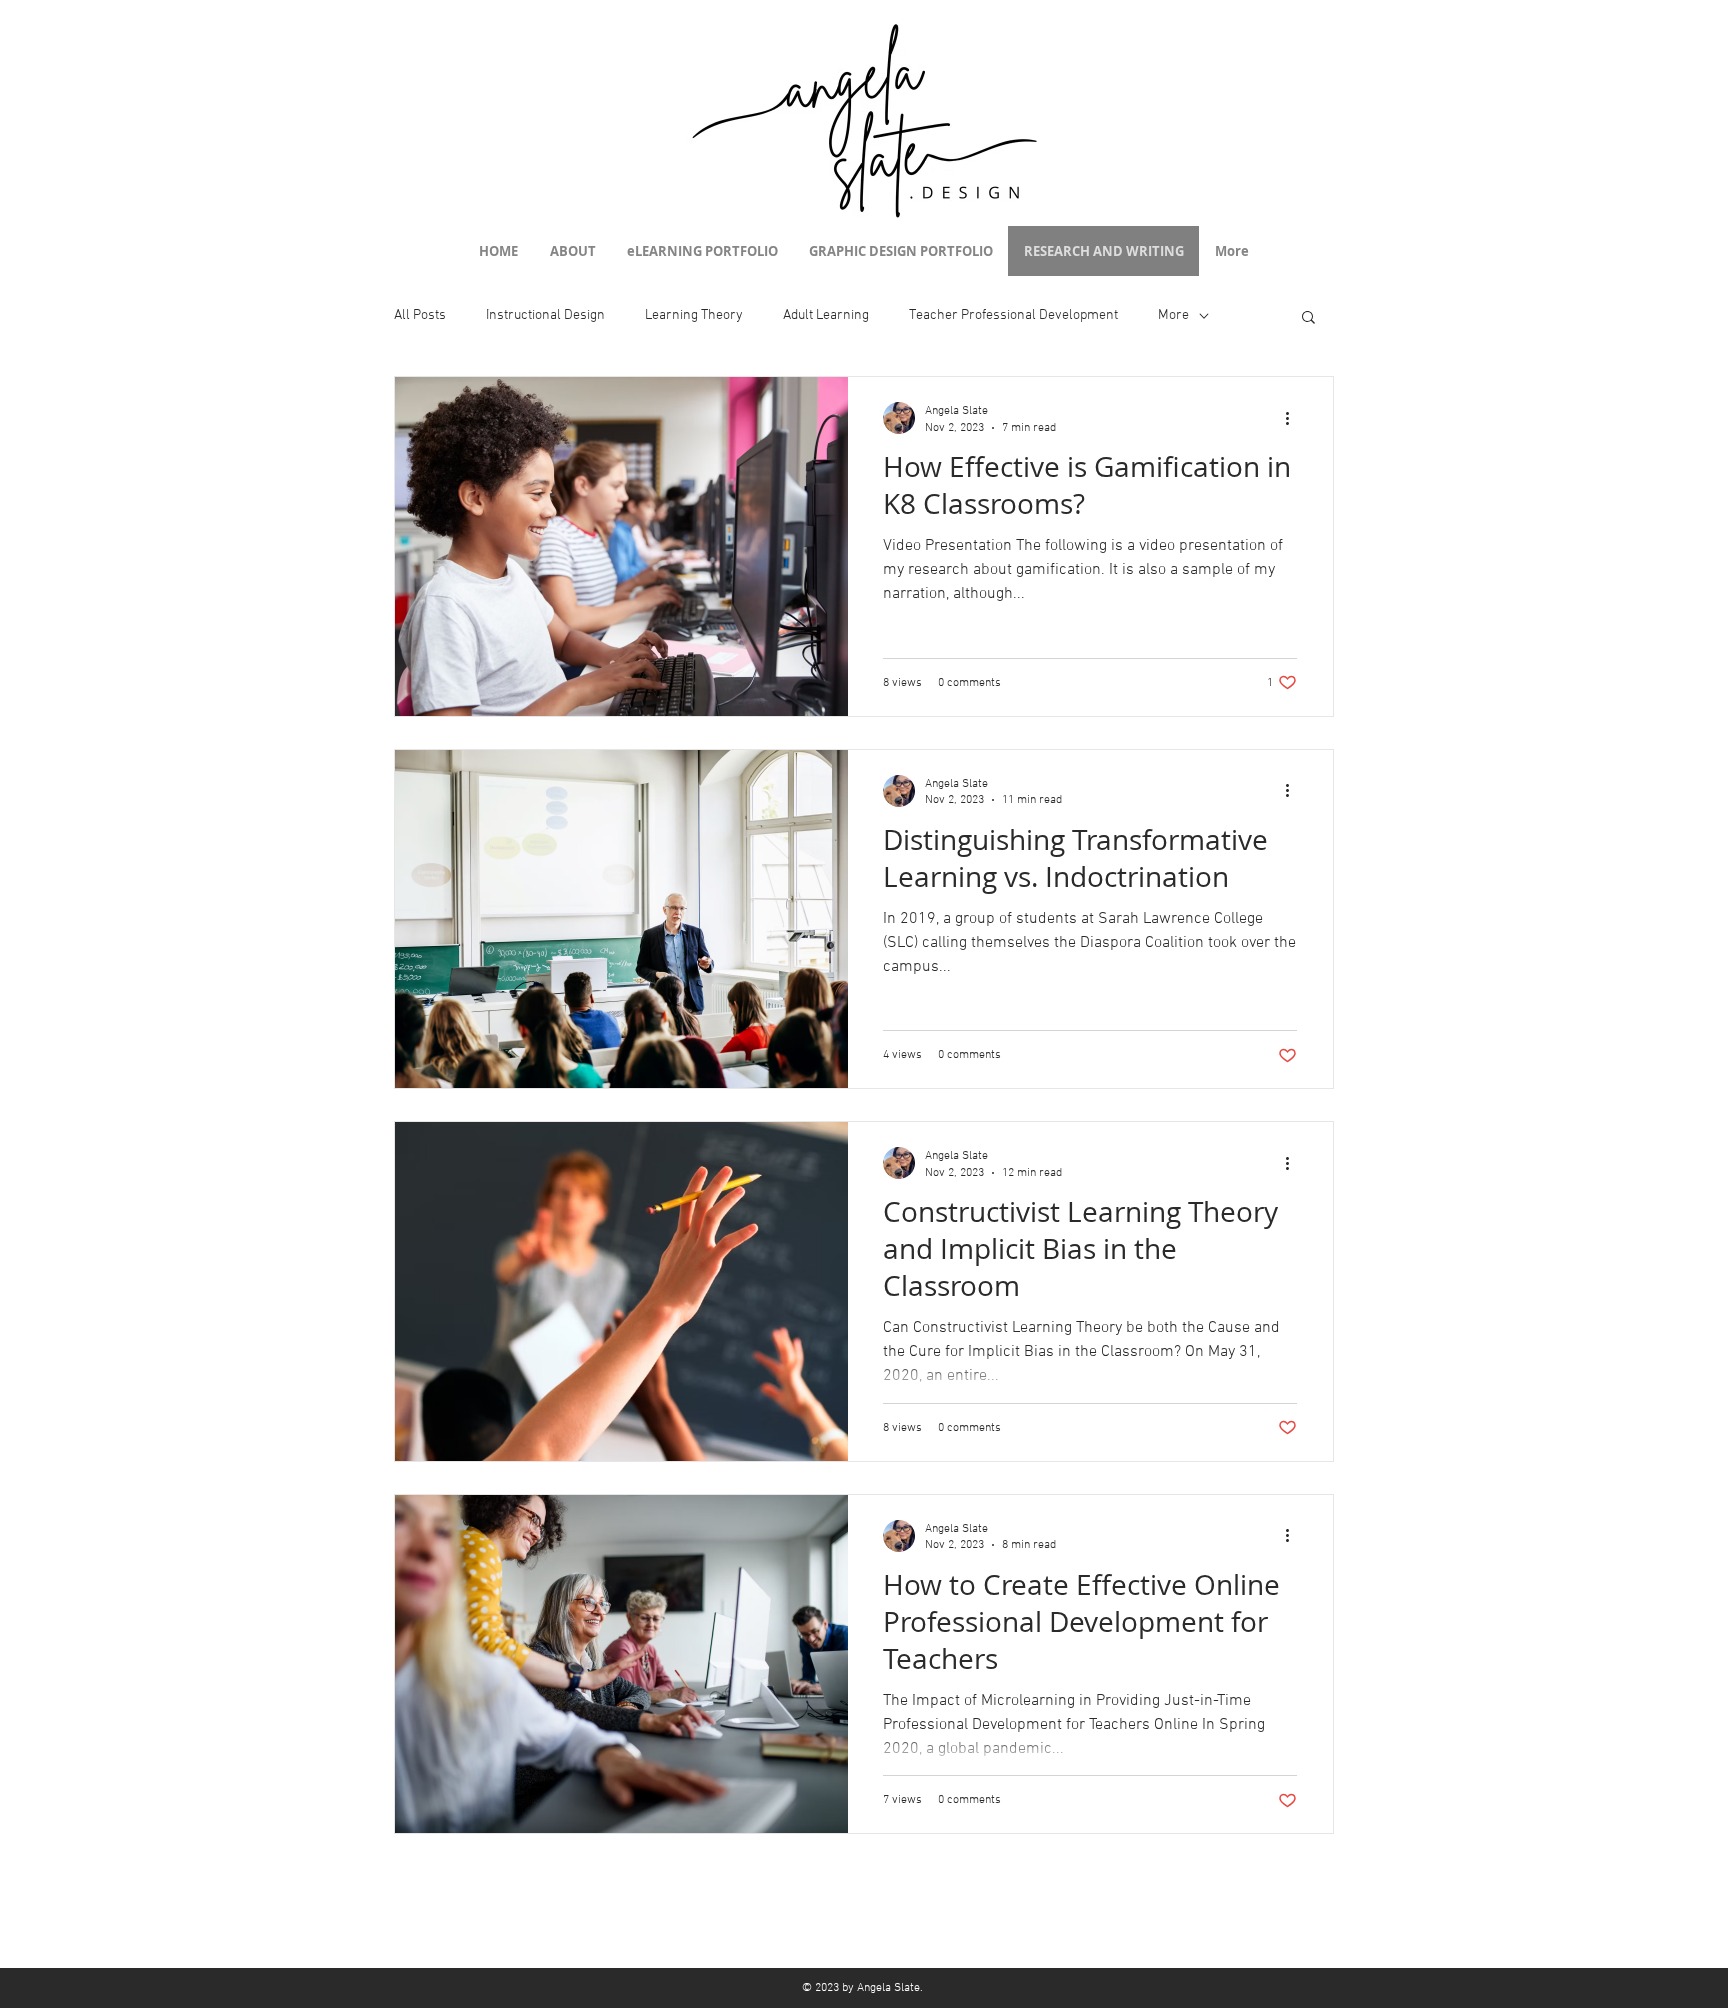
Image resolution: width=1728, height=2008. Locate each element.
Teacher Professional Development (1013, 315)
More (1173, 315)
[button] (1308, 318)
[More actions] (1294, 418)
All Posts (420, 315)
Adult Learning (826, 315)
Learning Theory (694, 315)
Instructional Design (545, 315)
